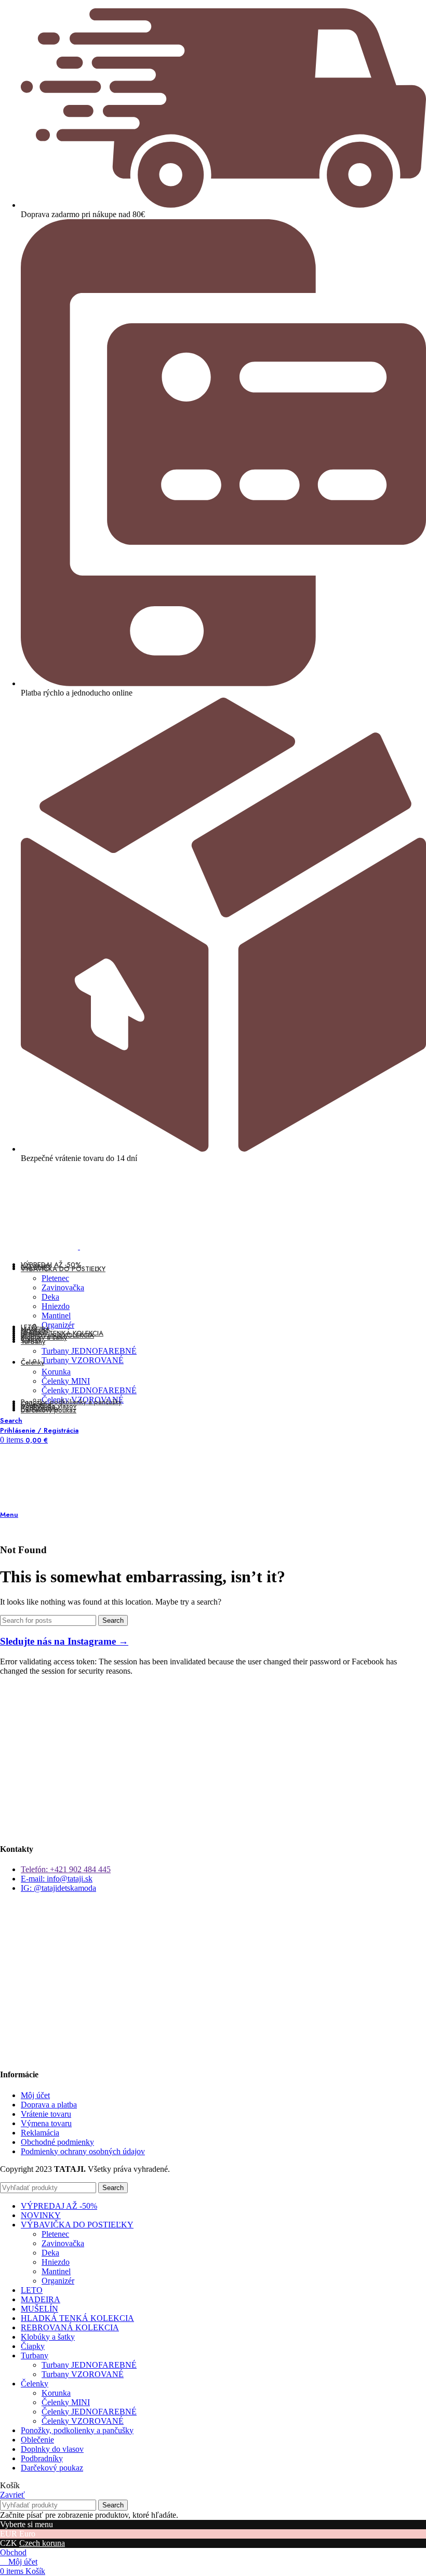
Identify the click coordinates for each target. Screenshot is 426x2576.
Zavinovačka (63, 1287)
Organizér (58, 1325)
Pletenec (55, 1278)
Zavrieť (12, 2495)
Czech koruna (42, 2543)
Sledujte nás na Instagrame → (64, 1641)
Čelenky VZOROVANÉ (83, 2421)
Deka (50, 1297)
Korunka (56, 1372)
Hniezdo (56, 1306)
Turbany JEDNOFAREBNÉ (89, 1351)
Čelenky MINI (66, 1381)
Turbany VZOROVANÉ (83, 1360)
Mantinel (56, 1316)
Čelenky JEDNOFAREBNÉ (89, 1390)
